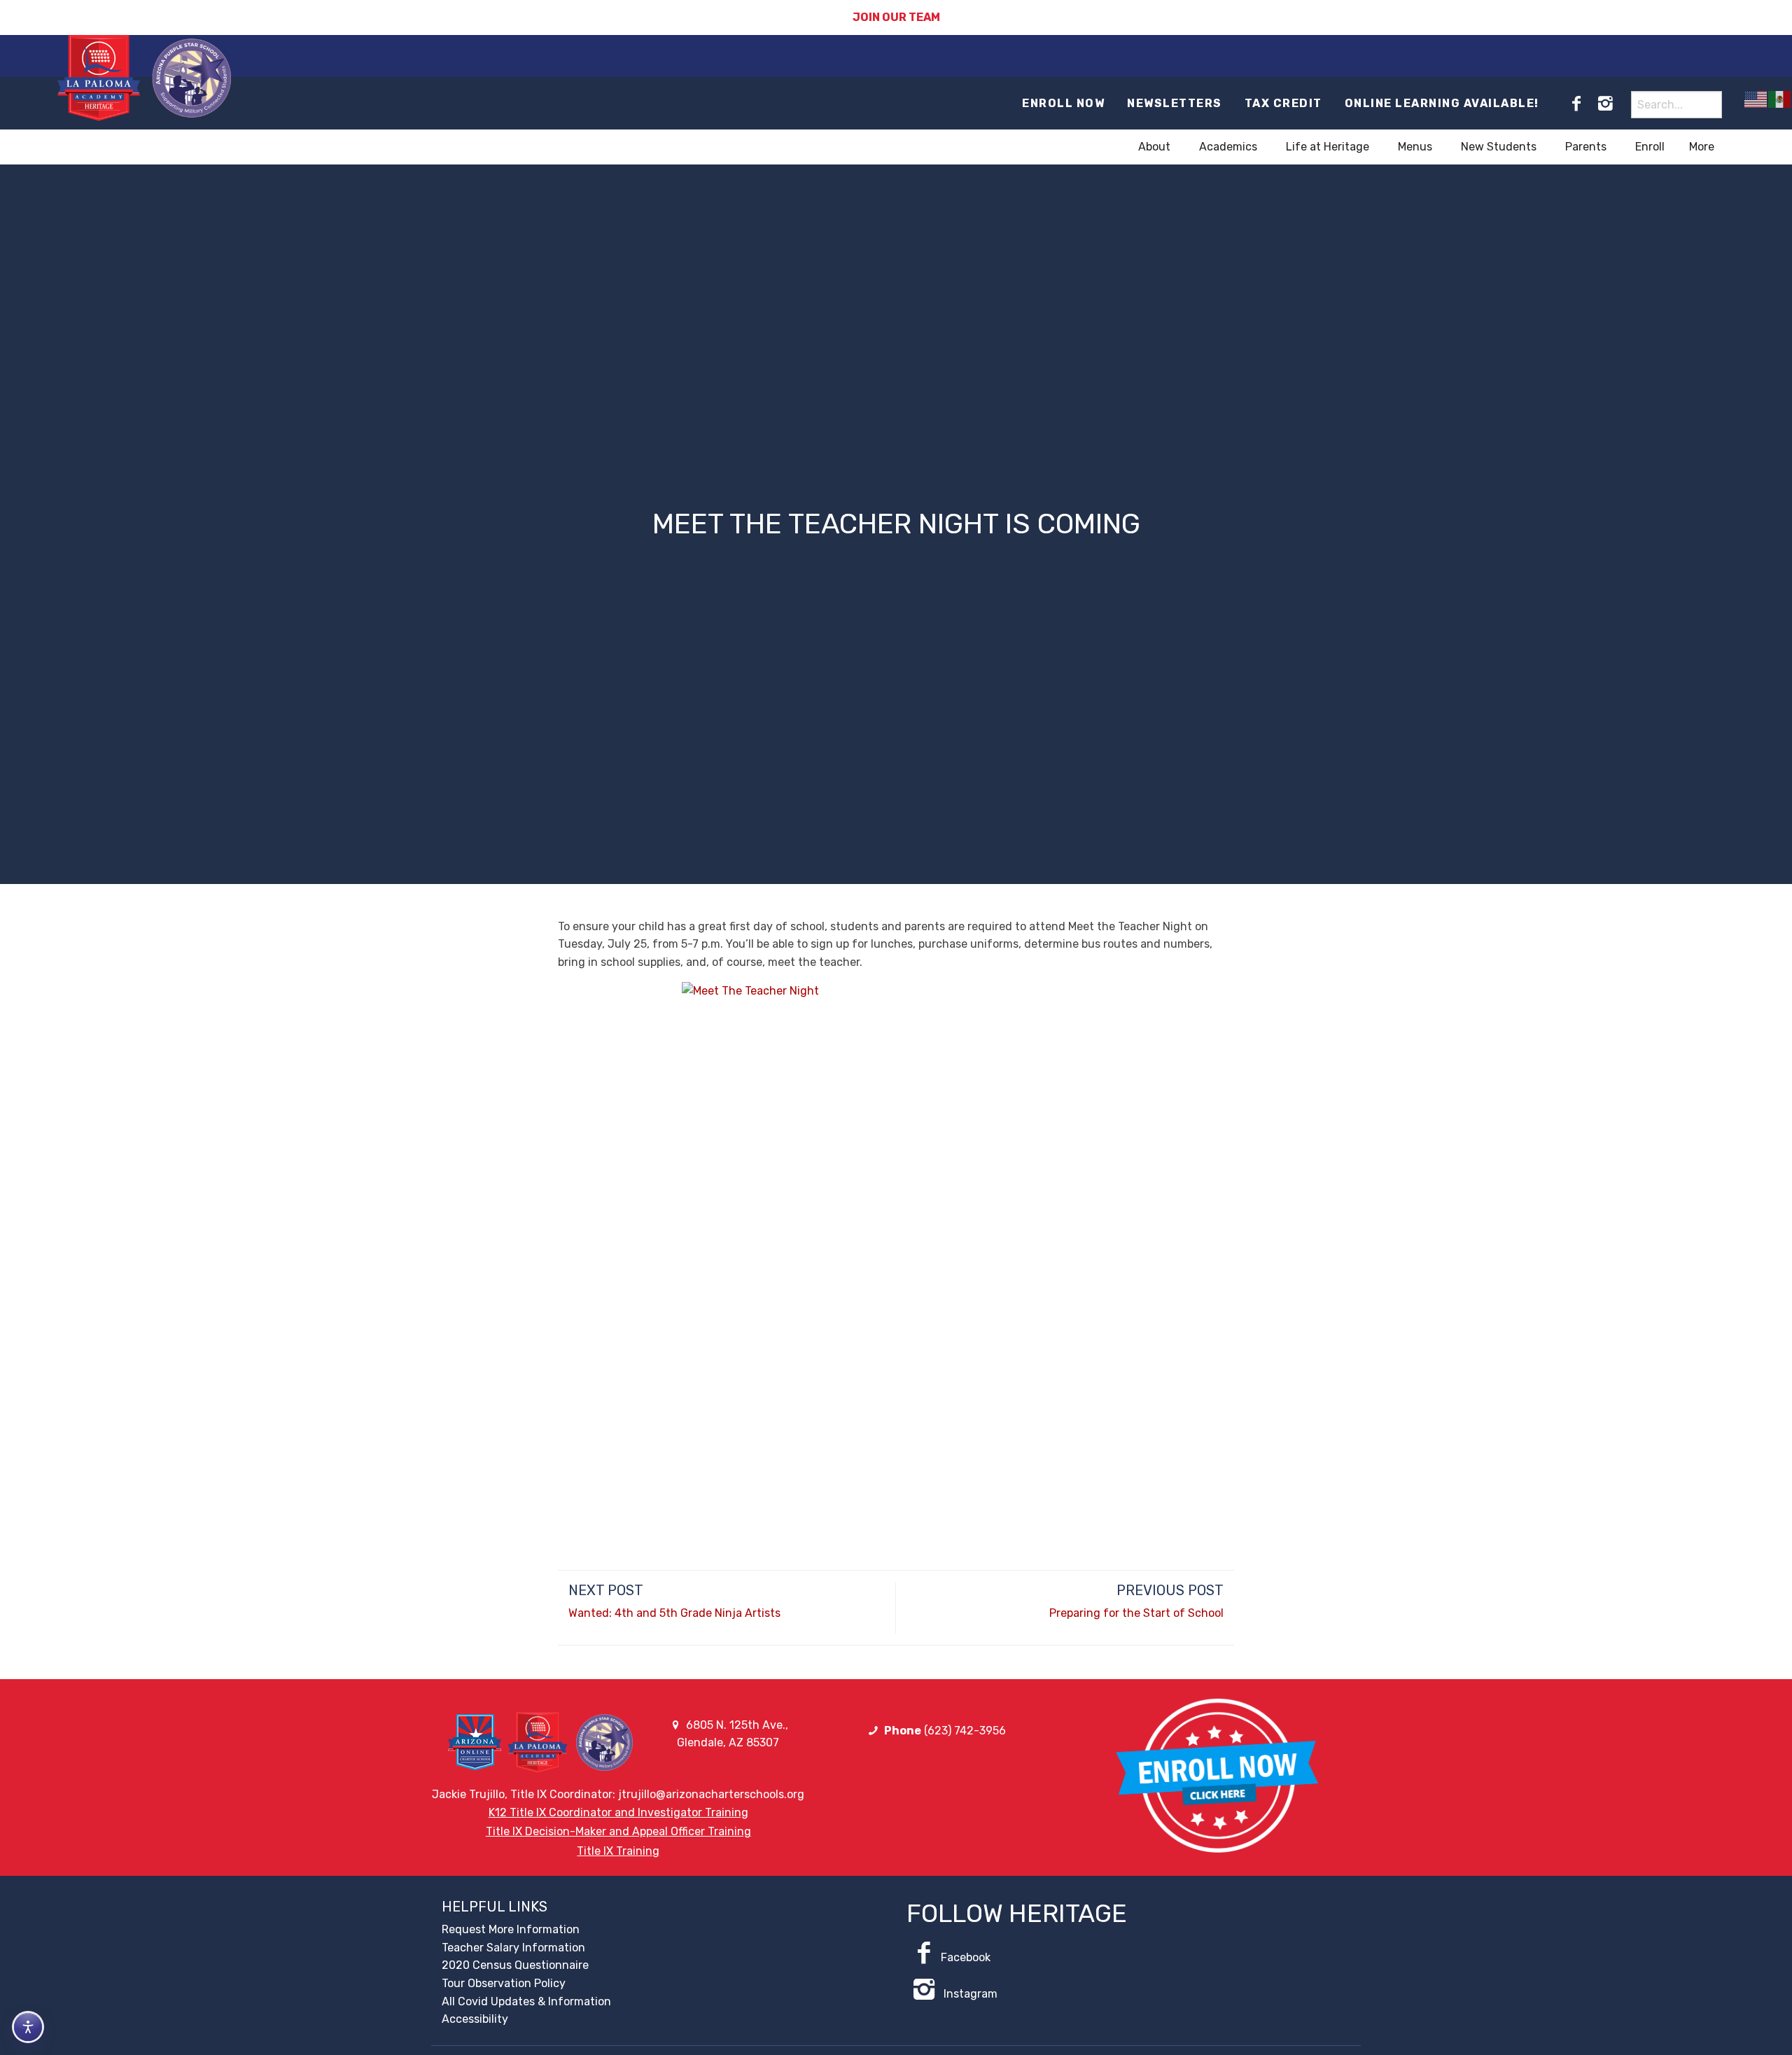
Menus (1415, 147)
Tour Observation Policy (504, 1983)
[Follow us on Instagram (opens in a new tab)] (1605, 104)
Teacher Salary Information (513, 1948)
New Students (1499, 147)
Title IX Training (618, 1851)
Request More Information (511, 1929)
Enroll (1650, 147)
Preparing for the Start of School (1136, 1613)
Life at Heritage (1328, 147)
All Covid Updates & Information (526, 2001)
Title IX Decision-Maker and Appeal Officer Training (618, 1831)
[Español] (1780, 99)
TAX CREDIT (1283, 103)
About (1154, 147)
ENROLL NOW (1063, 103)
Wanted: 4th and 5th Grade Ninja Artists (674, 1613)
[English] (1756, 99)
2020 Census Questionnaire (515, 1965)
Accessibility (475, 2019)
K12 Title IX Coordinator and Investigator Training (618, 1812)
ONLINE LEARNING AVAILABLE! (1442, 103)
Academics (1228, 147)
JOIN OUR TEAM (896, 17)
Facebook (966, 1957)
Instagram (969, 1994)
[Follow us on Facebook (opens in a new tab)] (1576, 104)
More (1702, 147)
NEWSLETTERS (1175, 103)
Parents (1586, 147)
